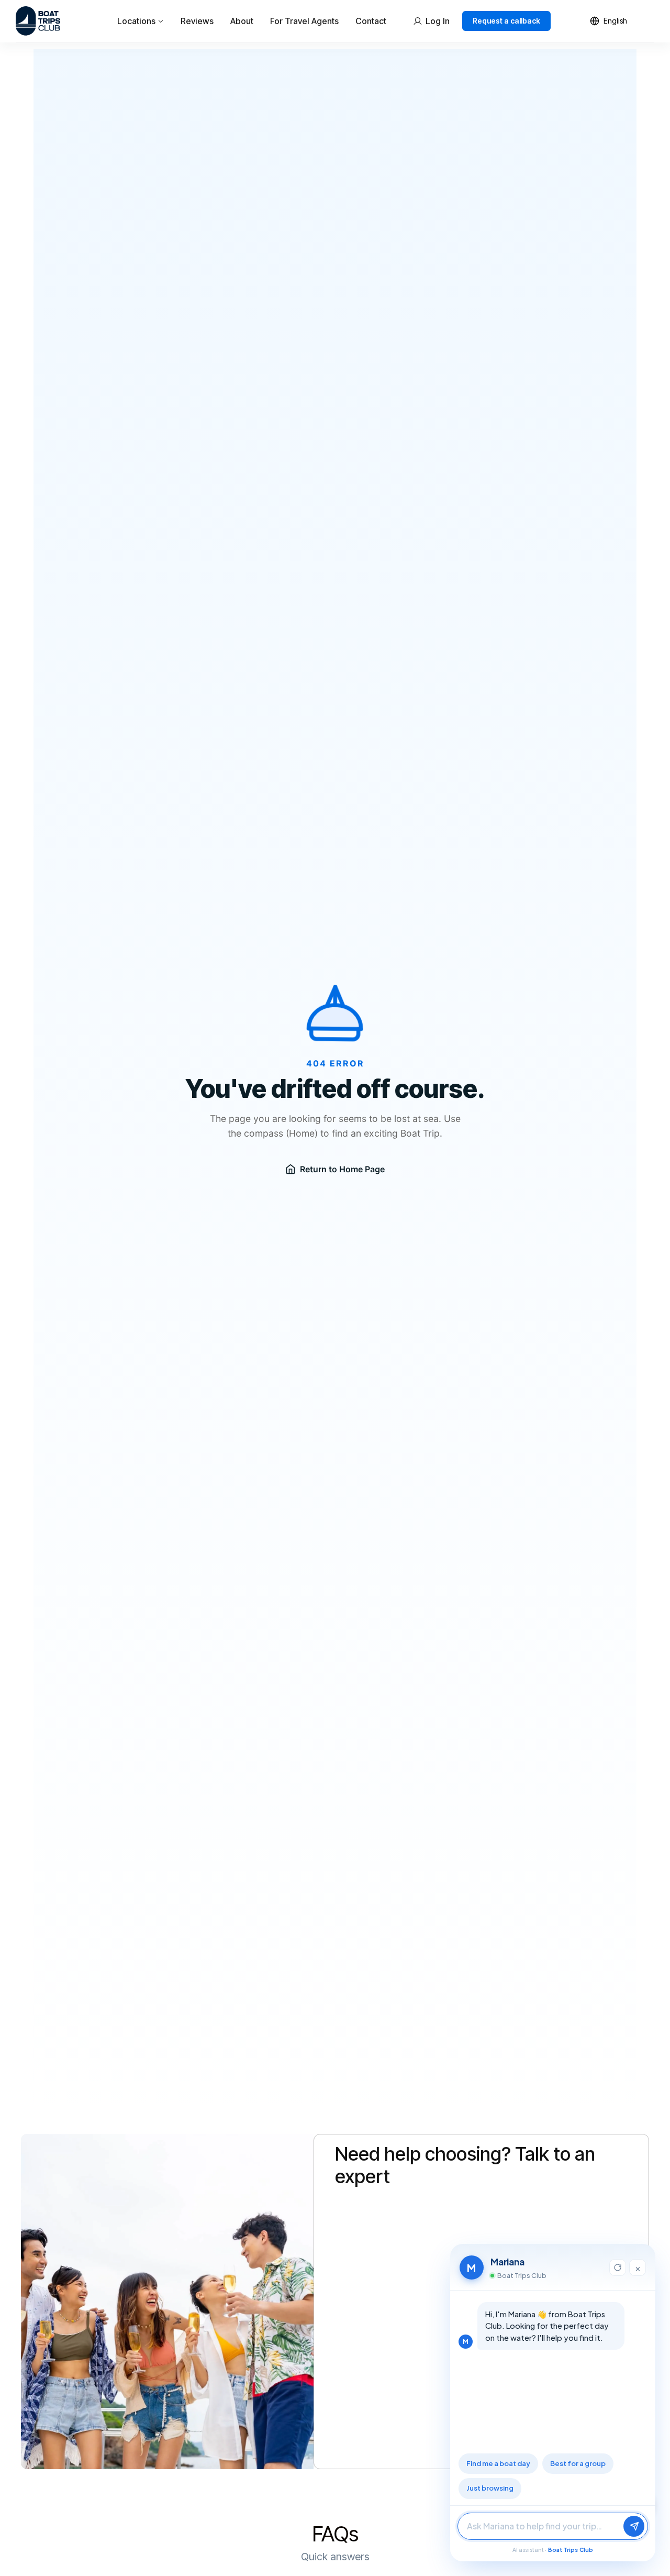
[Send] (634, 2526)
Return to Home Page (342, 1169)
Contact (371, 21)
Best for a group (578, 2463)
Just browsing (490, 2488)
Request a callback (506, 21)
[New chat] (618, 2267)
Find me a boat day (498, 2463)
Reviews (197, 21)
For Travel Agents (304, 21)
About (242, 21)
